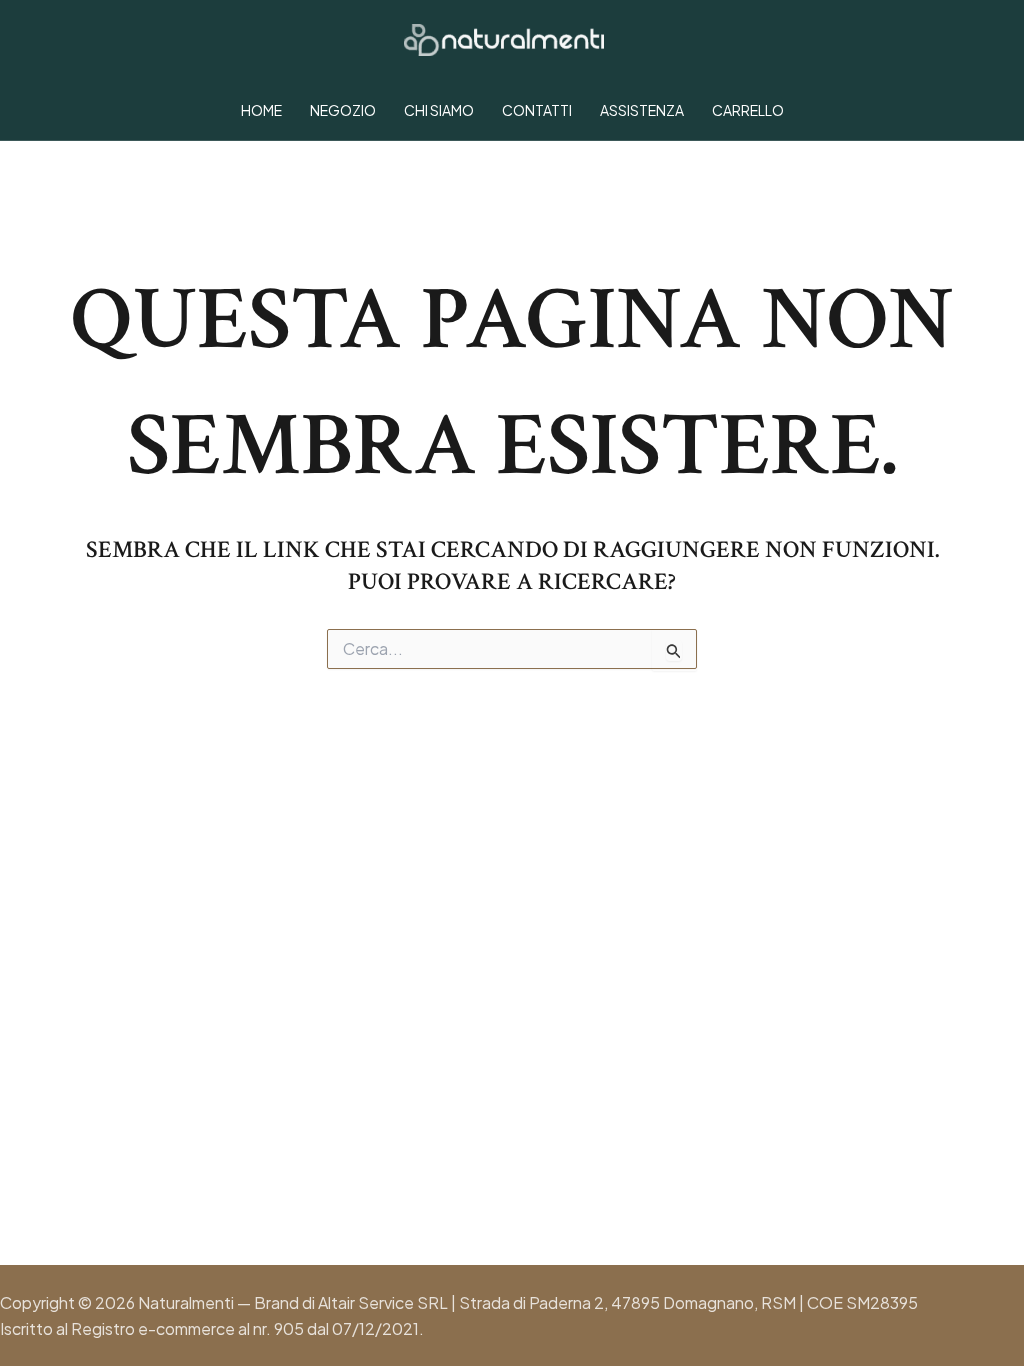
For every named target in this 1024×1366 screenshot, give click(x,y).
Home (261, 110)
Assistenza (642, 110)
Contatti (537, 110)
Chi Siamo (439, 110)
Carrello (748, 110)
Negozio (343, 110)
